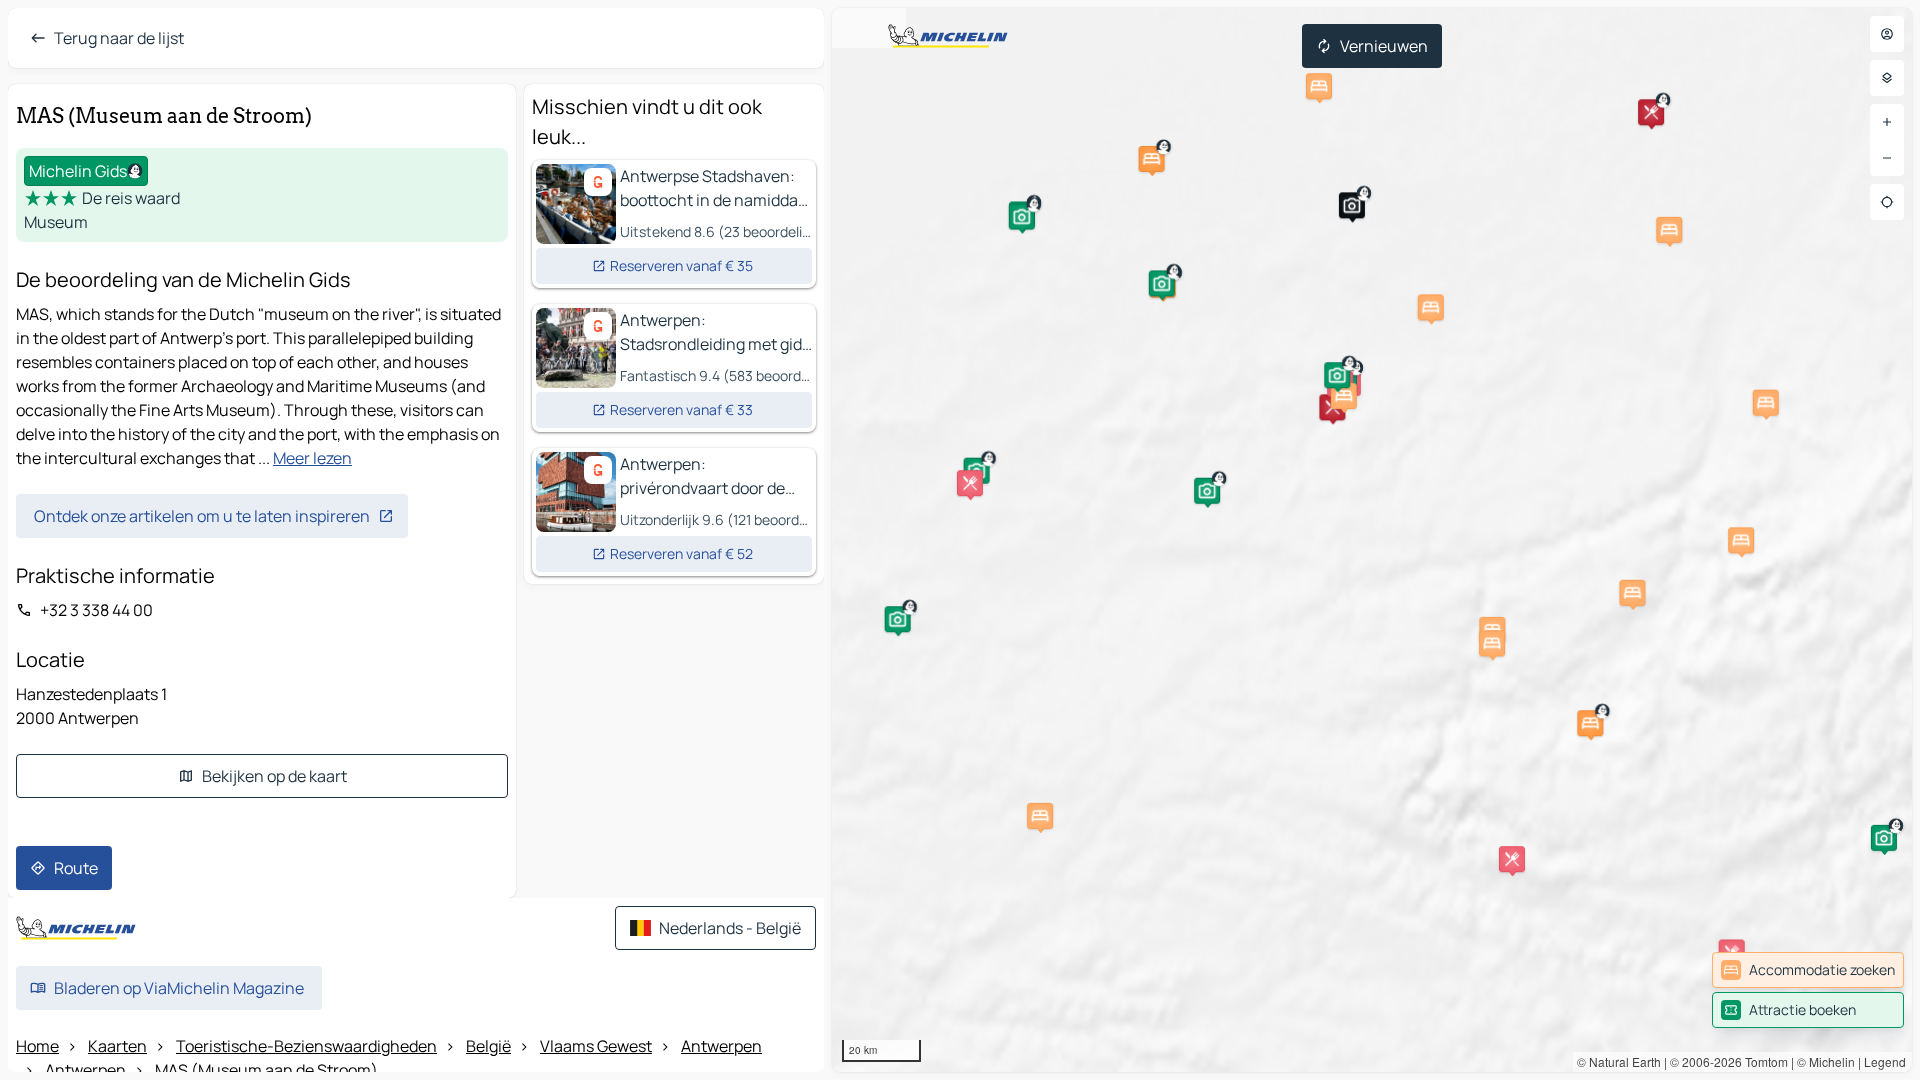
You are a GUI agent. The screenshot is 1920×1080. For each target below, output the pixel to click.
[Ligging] (1887, 202)
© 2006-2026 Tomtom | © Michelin (1762, 1061)
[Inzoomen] (1887, 122)
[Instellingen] (1887, 78)
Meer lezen (312, 458)
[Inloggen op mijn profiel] (1887, 34)
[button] (1352, 205)
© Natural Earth (1619, 1061)
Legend (1885, 1061)
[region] (1372, 540)
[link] (1808, 970)
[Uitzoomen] (1887, 158)
